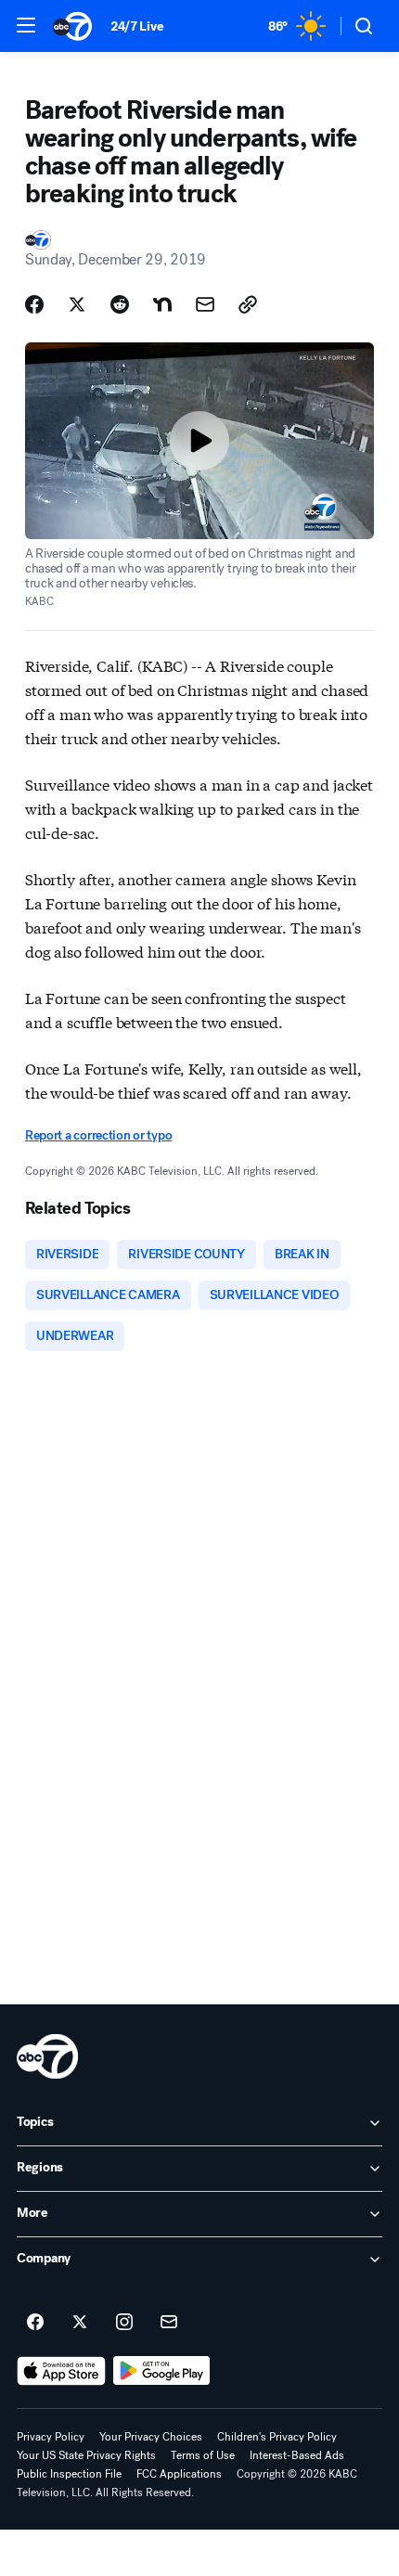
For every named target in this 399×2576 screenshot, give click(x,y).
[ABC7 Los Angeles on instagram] (124, 2323)
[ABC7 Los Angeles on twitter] (80, 2323)
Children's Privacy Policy (277, 2437)
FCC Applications (179, 2474)
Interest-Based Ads (297, 2455)
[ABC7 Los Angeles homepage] (72, 26)
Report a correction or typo (98, 1135)
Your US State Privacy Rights (86, 2455)
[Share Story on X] (77, 304)
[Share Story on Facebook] (34, 304)
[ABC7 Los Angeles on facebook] (35, 2323)
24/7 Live (137, 26)
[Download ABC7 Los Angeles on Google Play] (162, 2371)
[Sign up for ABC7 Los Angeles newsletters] (169, 2323)
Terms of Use (203, 2455)
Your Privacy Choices (151, 2437)
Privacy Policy (51, 2437)
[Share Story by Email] (205, 304)
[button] (26, 25)
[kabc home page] (47, 2056)
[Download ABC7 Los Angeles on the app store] (61, 2371)
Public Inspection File (69, 2474)
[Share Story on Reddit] (120, 304)
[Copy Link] (248, 304)
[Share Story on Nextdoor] (162, 304)
